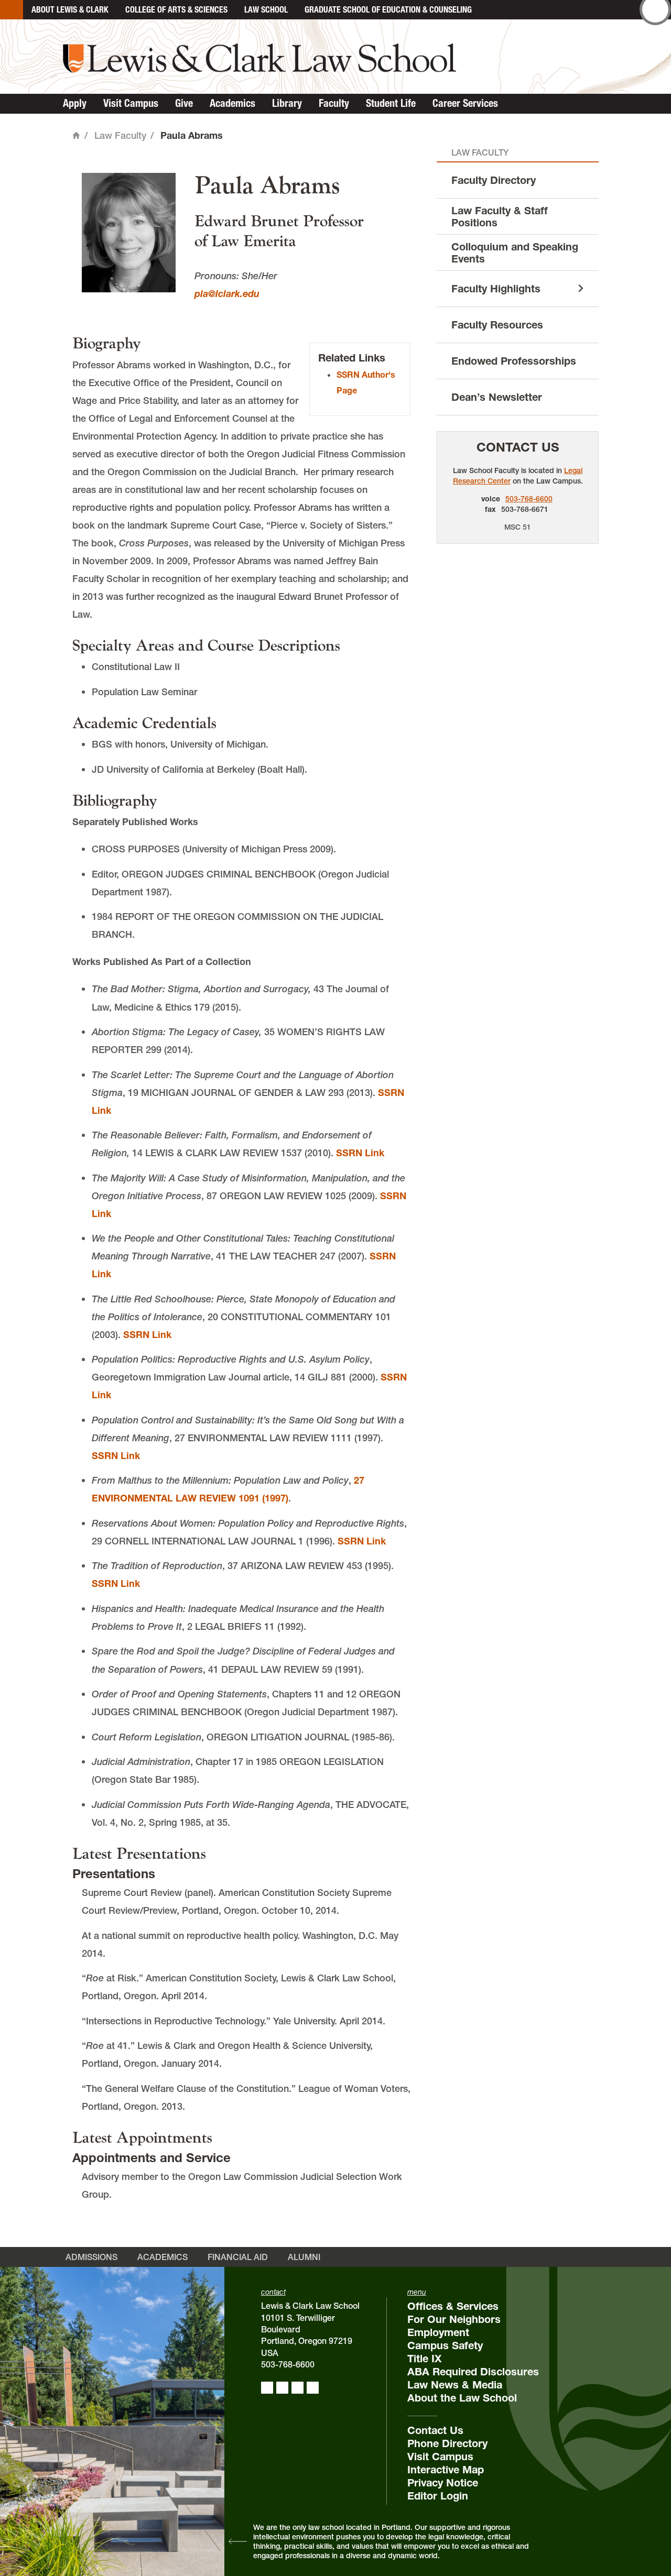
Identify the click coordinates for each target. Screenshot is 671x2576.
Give (184, 103)
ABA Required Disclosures (473, 2372)
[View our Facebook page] (267, 2388)
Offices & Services (453, 2306)
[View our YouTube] (313, 2388)
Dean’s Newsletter (497, 397)
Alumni (304, 2257)
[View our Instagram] (282, 2388)
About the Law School (462, 2398)
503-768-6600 (529, 499)
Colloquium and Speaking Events (515, 252)
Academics (232, 103)
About (70, 9)
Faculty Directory (494, 180)
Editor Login (438, 2496)
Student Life (391, 103)
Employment (438, 2332)
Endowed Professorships (514, 361)
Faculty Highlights (496, 289)
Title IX (424, 2359)
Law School (266, 9)
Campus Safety (445, 2345)
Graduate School (388, 9)
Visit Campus (131, 103)
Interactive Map (446, 2470)
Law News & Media (455, 2385)
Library (287, 103)
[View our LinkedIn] (297, 2388)
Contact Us (518, 447)
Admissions (91, 2257)
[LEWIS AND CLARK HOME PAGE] (12, 10)
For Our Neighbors (454, 2319)
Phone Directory (447, 2443)
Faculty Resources (497, 325)
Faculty (334, 103)
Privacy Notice (443, 2483)
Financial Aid (238, 2257)
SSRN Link (360, 1153)
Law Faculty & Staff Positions (500, 216)
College (176, 9)
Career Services (465, 103)
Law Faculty (120, 135)
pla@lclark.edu (227, 294)
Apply (75, 103)
